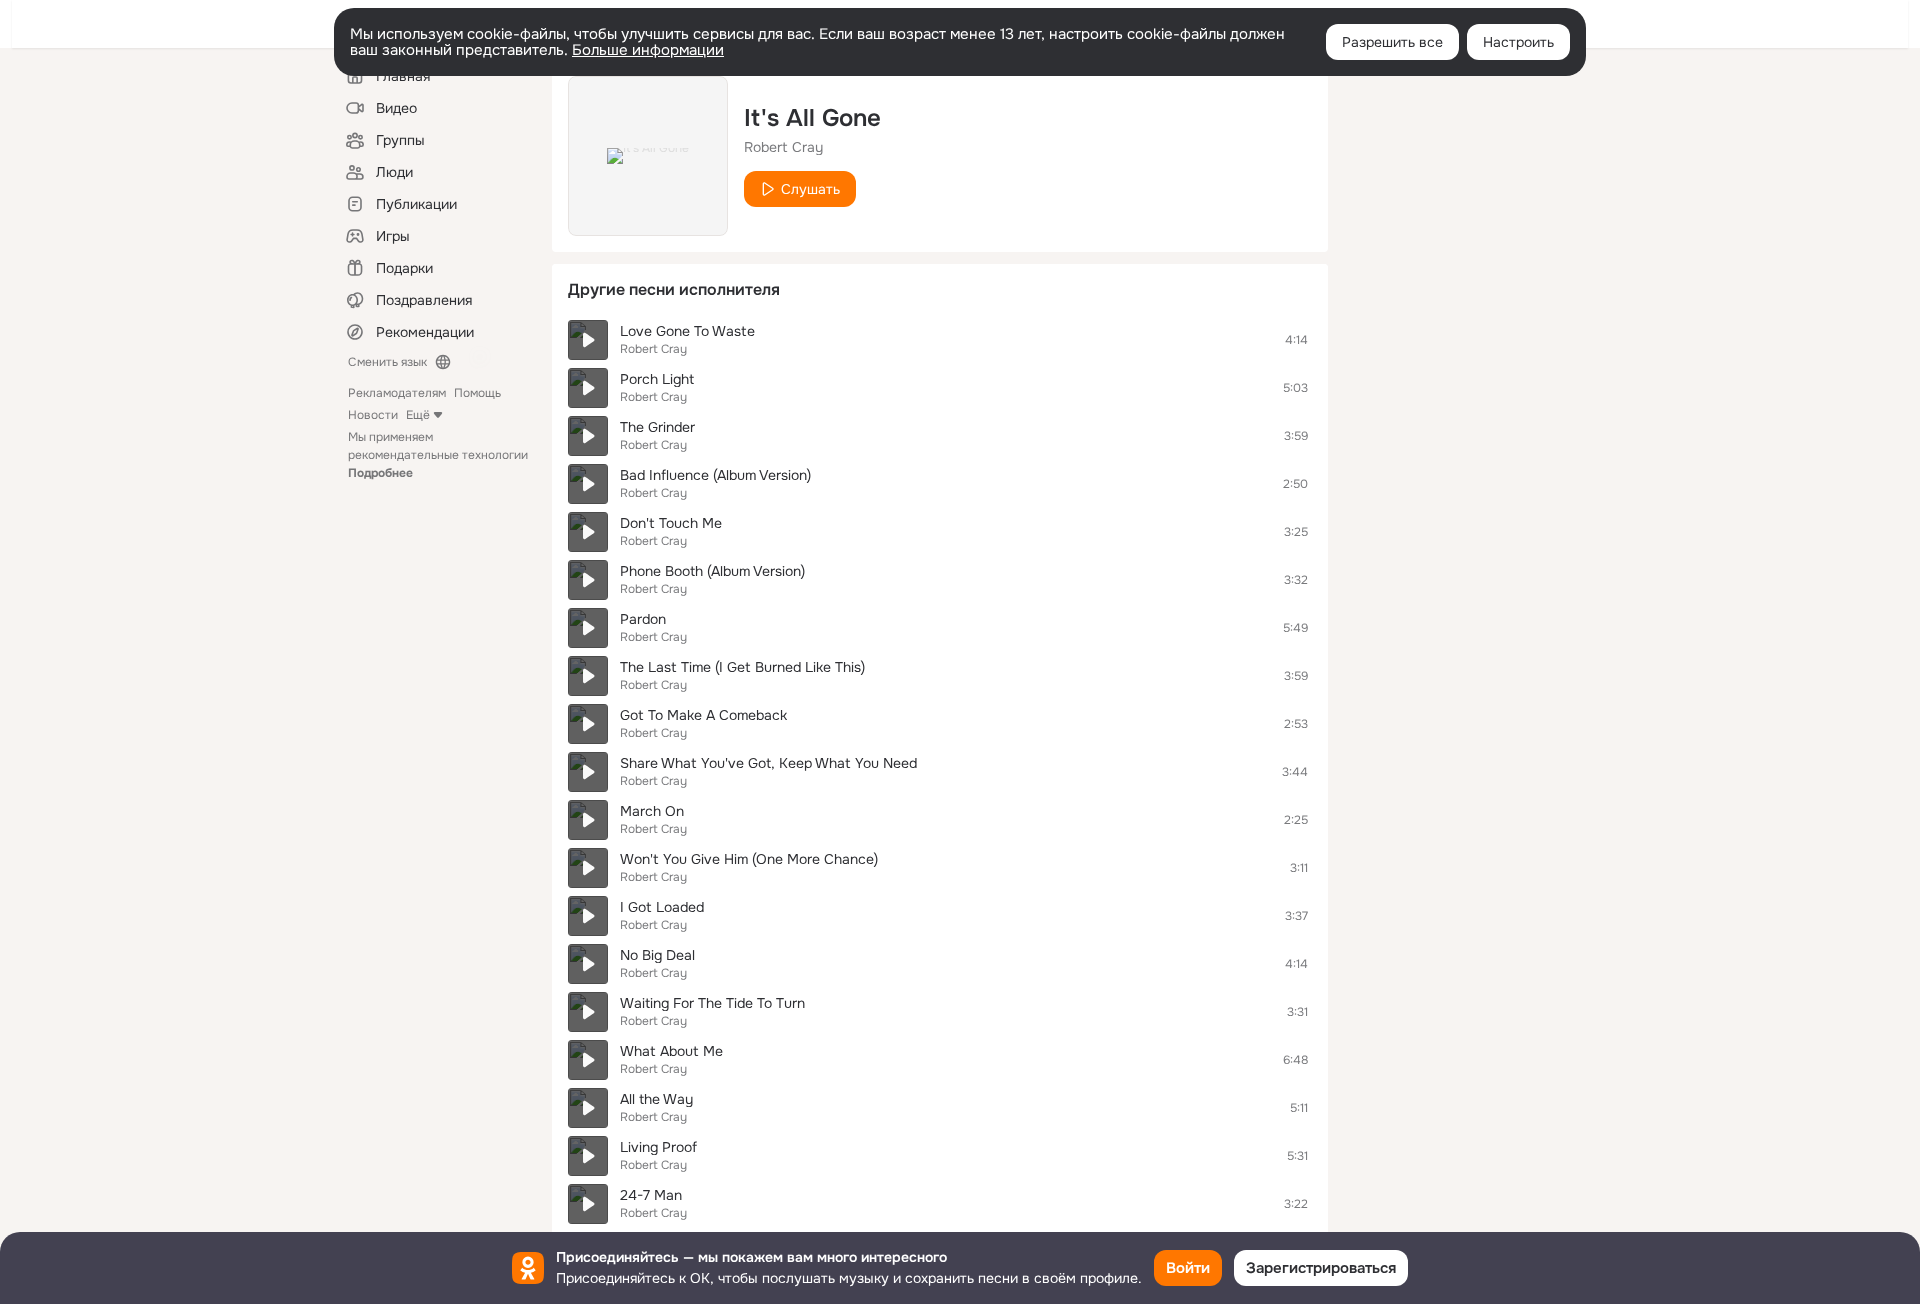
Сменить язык (387, 362)
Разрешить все (1392, 42)
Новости (373, 415)
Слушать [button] (810, 189)
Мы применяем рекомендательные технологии (438, 455)
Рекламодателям (397, 393)
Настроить (1518, 42)
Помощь (477, 393)
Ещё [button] (418, 415)
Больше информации (648, 50)
